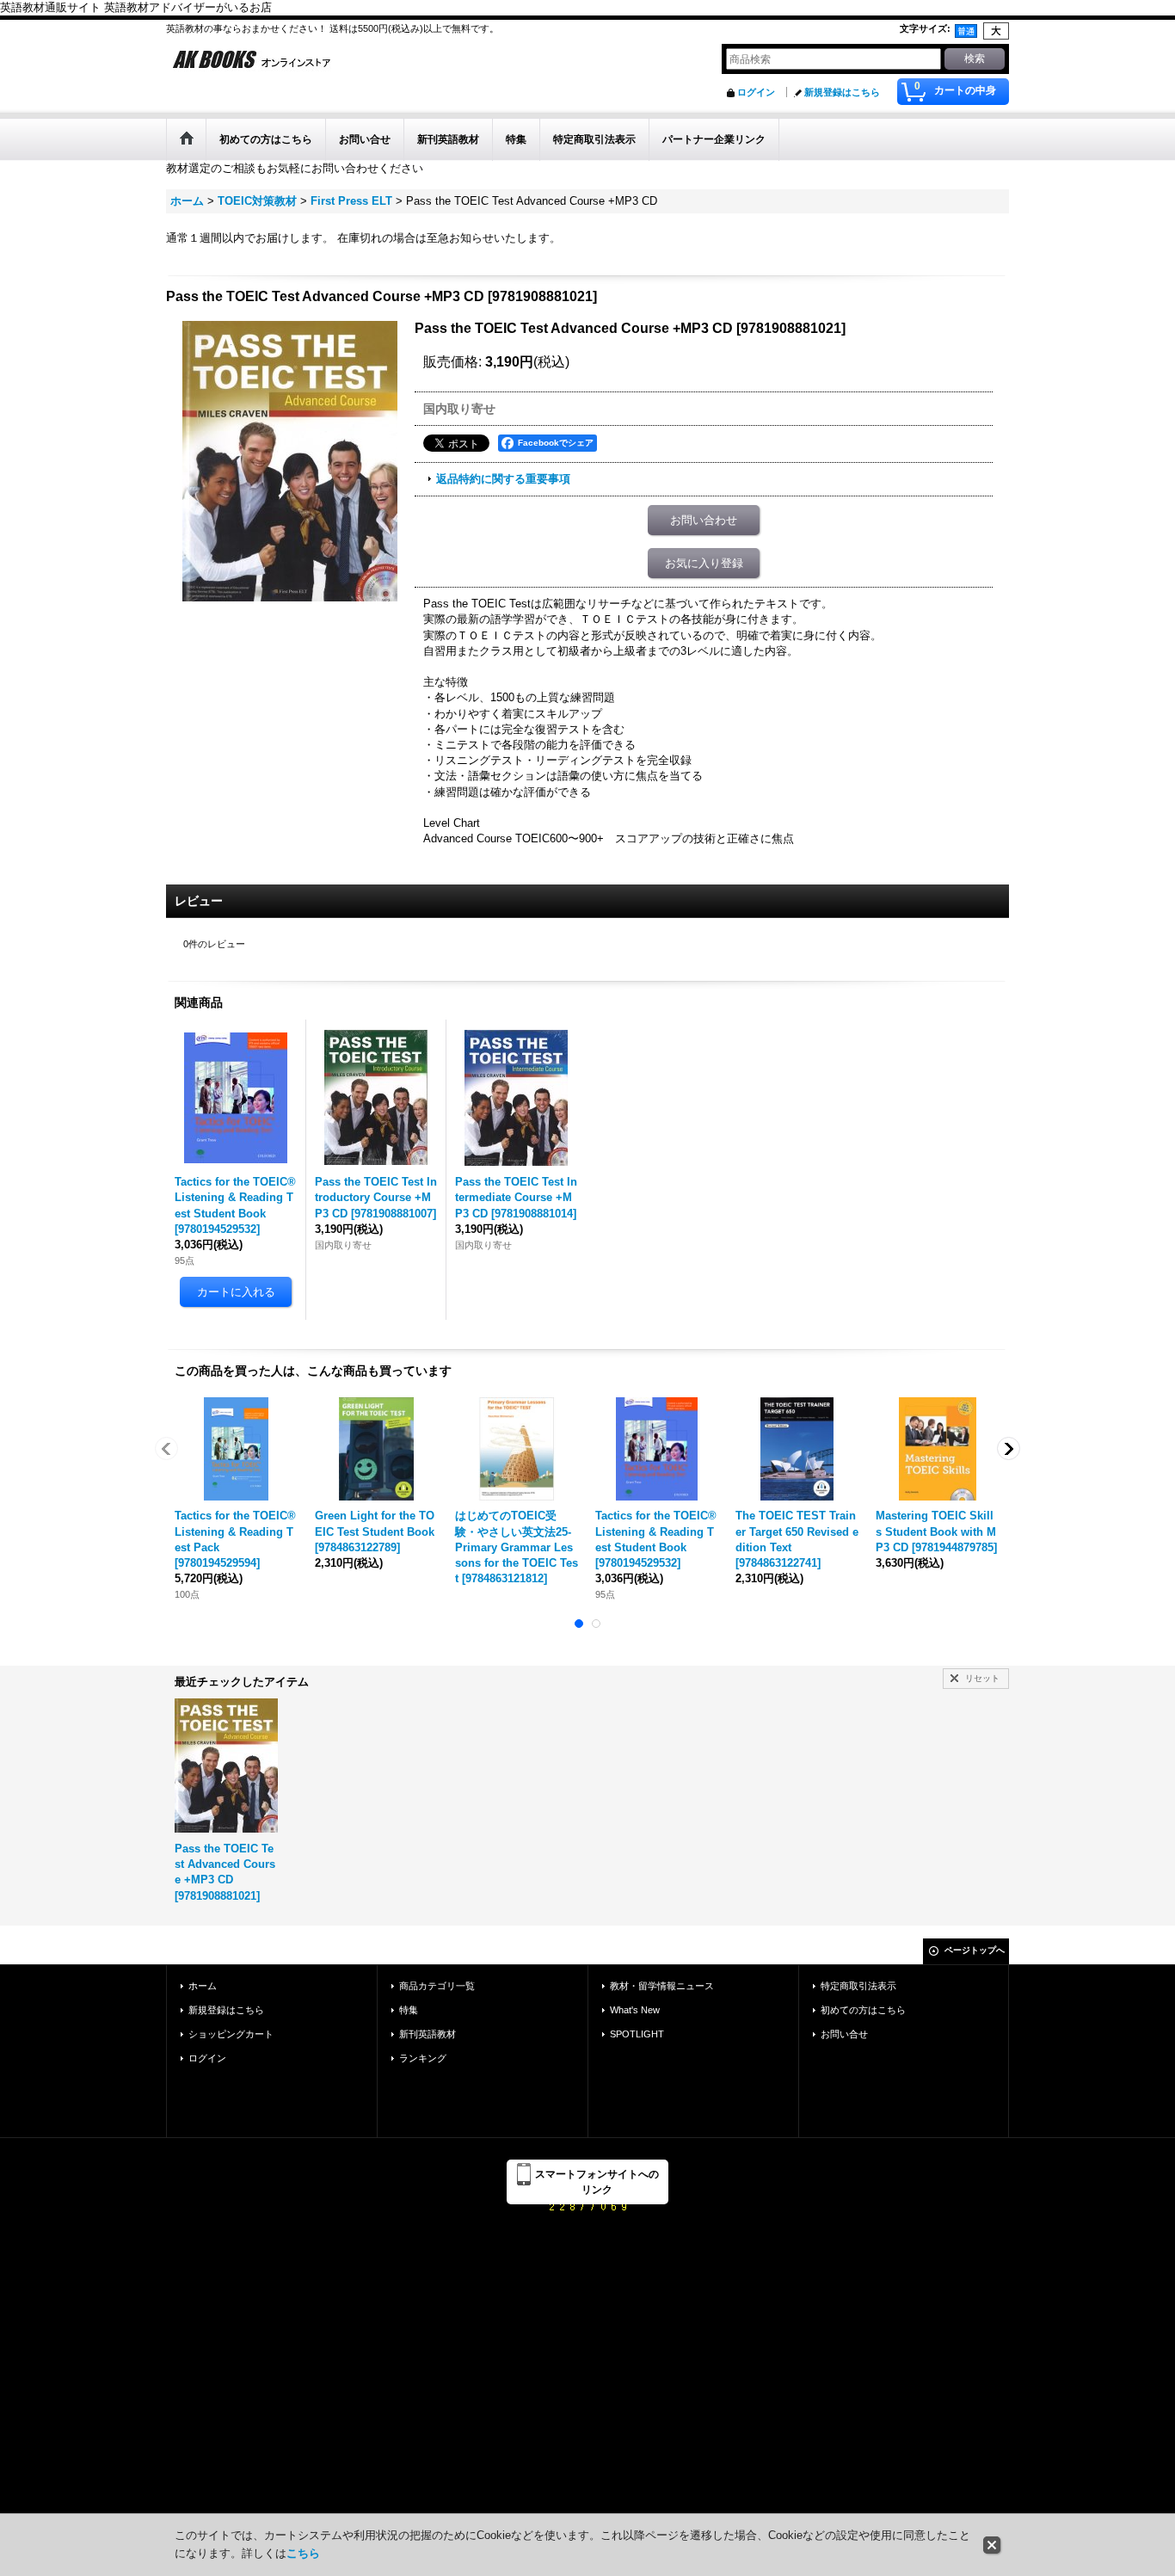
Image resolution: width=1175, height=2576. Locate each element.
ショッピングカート (231, 2034)
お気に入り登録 (704, 563)
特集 (409, 2010)
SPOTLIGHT (637, 2034)
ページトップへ (975, 1950)
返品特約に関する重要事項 (503, 479)
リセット (982, 1678)
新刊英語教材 (428, 2034)
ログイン (756, 92)
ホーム (203, 1986)
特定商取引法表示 (858, 1986)
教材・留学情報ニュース (662, 1986)
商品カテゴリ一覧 (437, 1986)
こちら (303, 2553)
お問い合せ (844, 2034)
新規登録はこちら (842, 92)
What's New (635, 2010)
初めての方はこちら (863, 2010)
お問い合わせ (704, 520)
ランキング (423, 2058)
